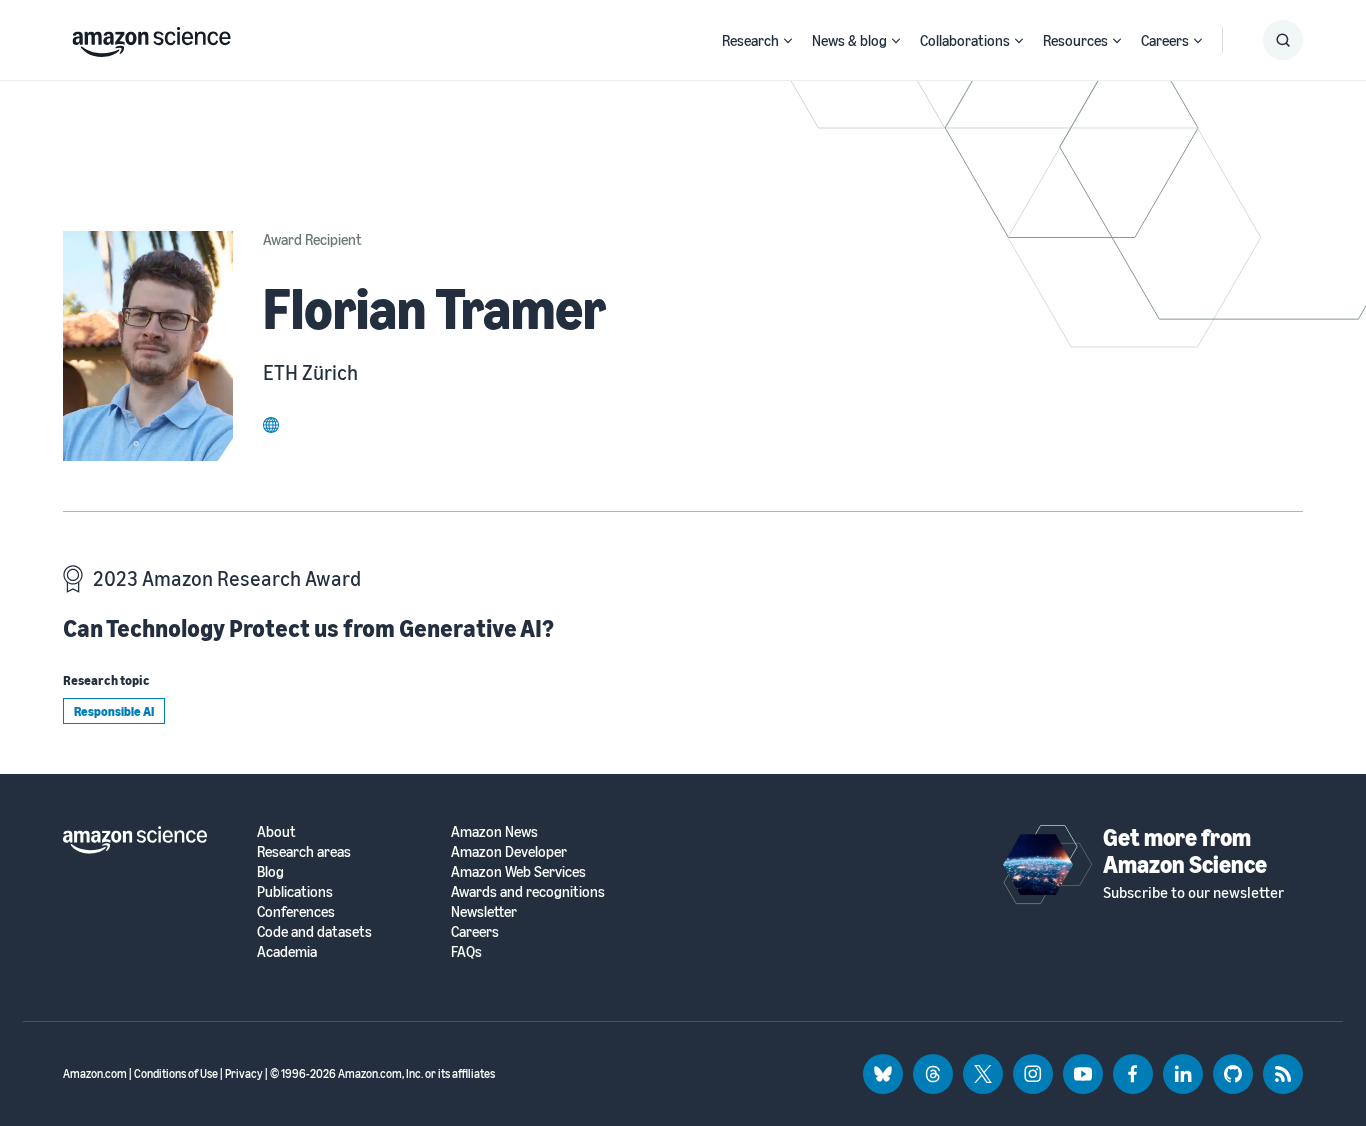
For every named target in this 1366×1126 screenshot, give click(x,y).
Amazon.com (95, 1073)
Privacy (244, 1073)
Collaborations (965, 40)
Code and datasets (314, 931)
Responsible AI (114, 711)
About (276, 831)
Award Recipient (312, 239)
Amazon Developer (509, 851)
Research (750, 40)
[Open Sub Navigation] (788, 40)
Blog (270, 871)
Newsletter (484, 911)
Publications (295, 891)
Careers (1165, 40)
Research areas (304, 851)
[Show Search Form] (1283, 40)
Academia (287, 951)
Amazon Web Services (518, 871)
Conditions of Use (176, 1073)
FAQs (466, 951)
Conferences (296, 911)
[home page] (151, 37)
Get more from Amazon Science (1185, 850)
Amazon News (494, 831)
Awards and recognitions (528, 891)
